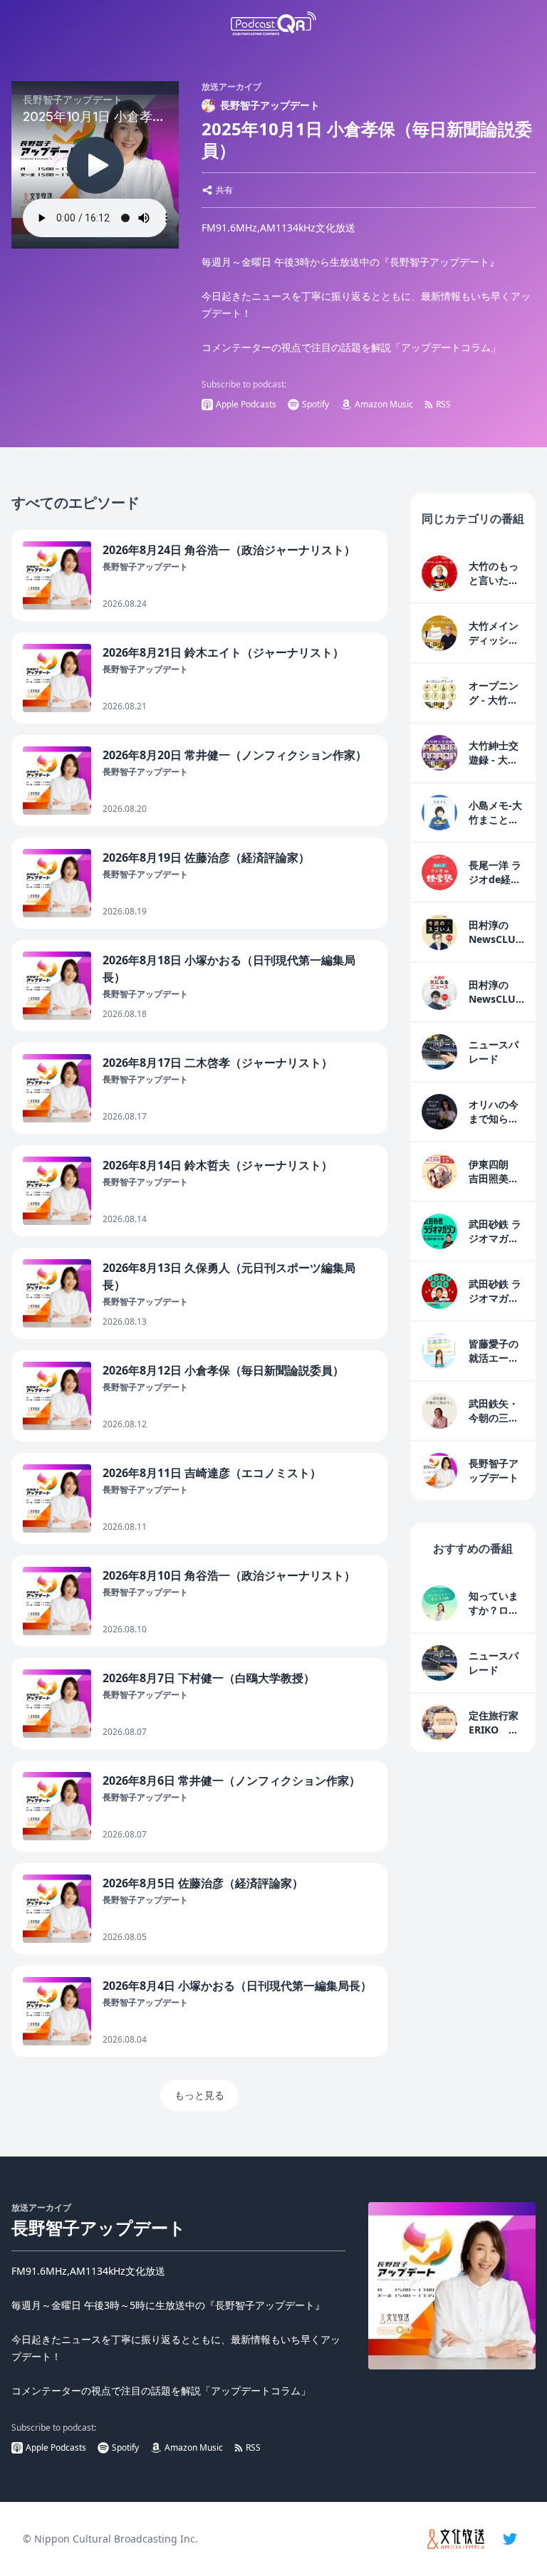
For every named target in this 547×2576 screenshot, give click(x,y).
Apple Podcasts (246, 404)
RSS (443, 404)
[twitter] (510, 2539)
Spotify (316, 404)
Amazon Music (384, 404)
